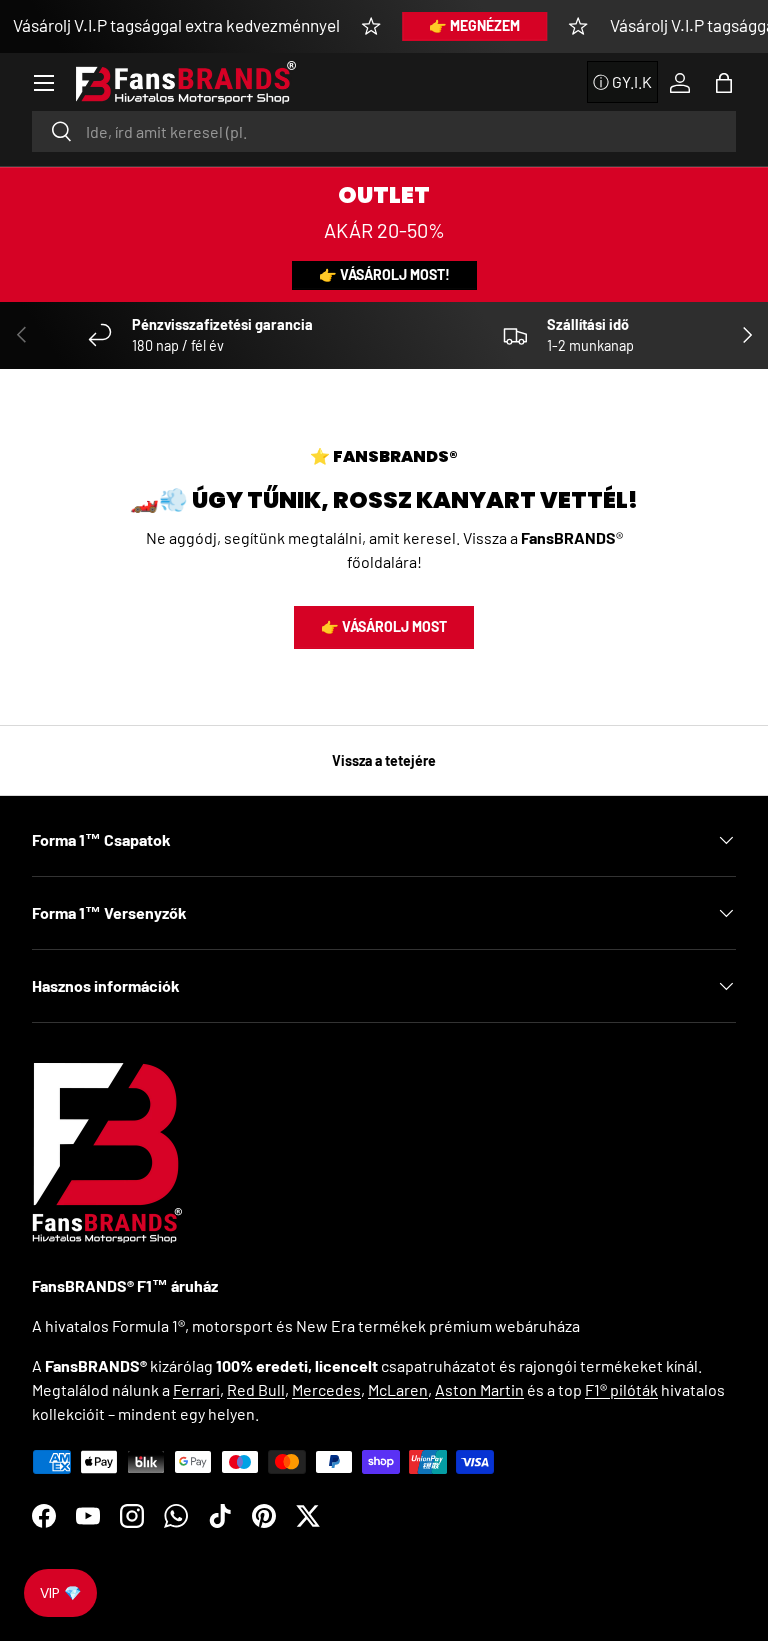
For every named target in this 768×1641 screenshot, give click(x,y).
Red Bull (256, 1389)
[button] (724, 83)
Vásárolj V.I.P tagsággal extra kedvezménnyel (176, 25)
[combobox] (384, 131)
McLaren (398, 1389)
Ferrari (196, 1389)
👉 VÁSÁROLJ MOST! (384, 274)
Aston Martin (479, 1389)
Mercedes (326, 1389)
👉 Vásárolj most (384, 626)
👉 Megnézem (474, 25)
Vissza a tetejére (384, 760)
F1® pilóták (621, 1389)
